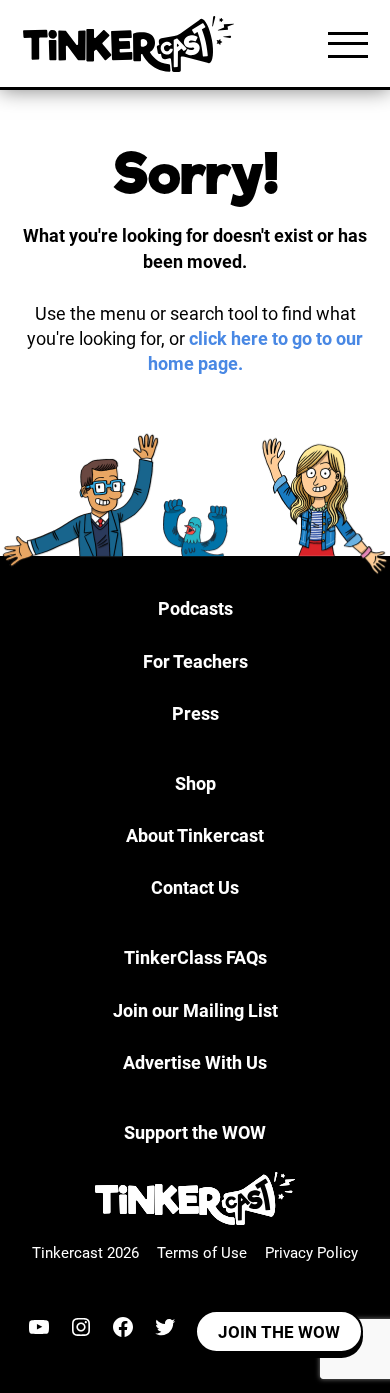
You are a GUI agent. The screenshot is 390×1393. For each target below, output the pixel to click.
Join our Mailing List (195, 1010)
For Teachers (195, 661)
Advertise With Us (195, 1062)
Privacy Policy (311, 1253)
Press (195, 713)
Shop (195, 783)
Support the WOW (195, 1132)
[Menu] (348, 44)
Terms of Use (202, 1253)
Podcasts (195, 608)
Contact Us (195, 887)
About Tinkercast (195, 835)
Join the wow (279, 1332)
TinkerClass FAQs (195, 957)
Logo (133, 44)
